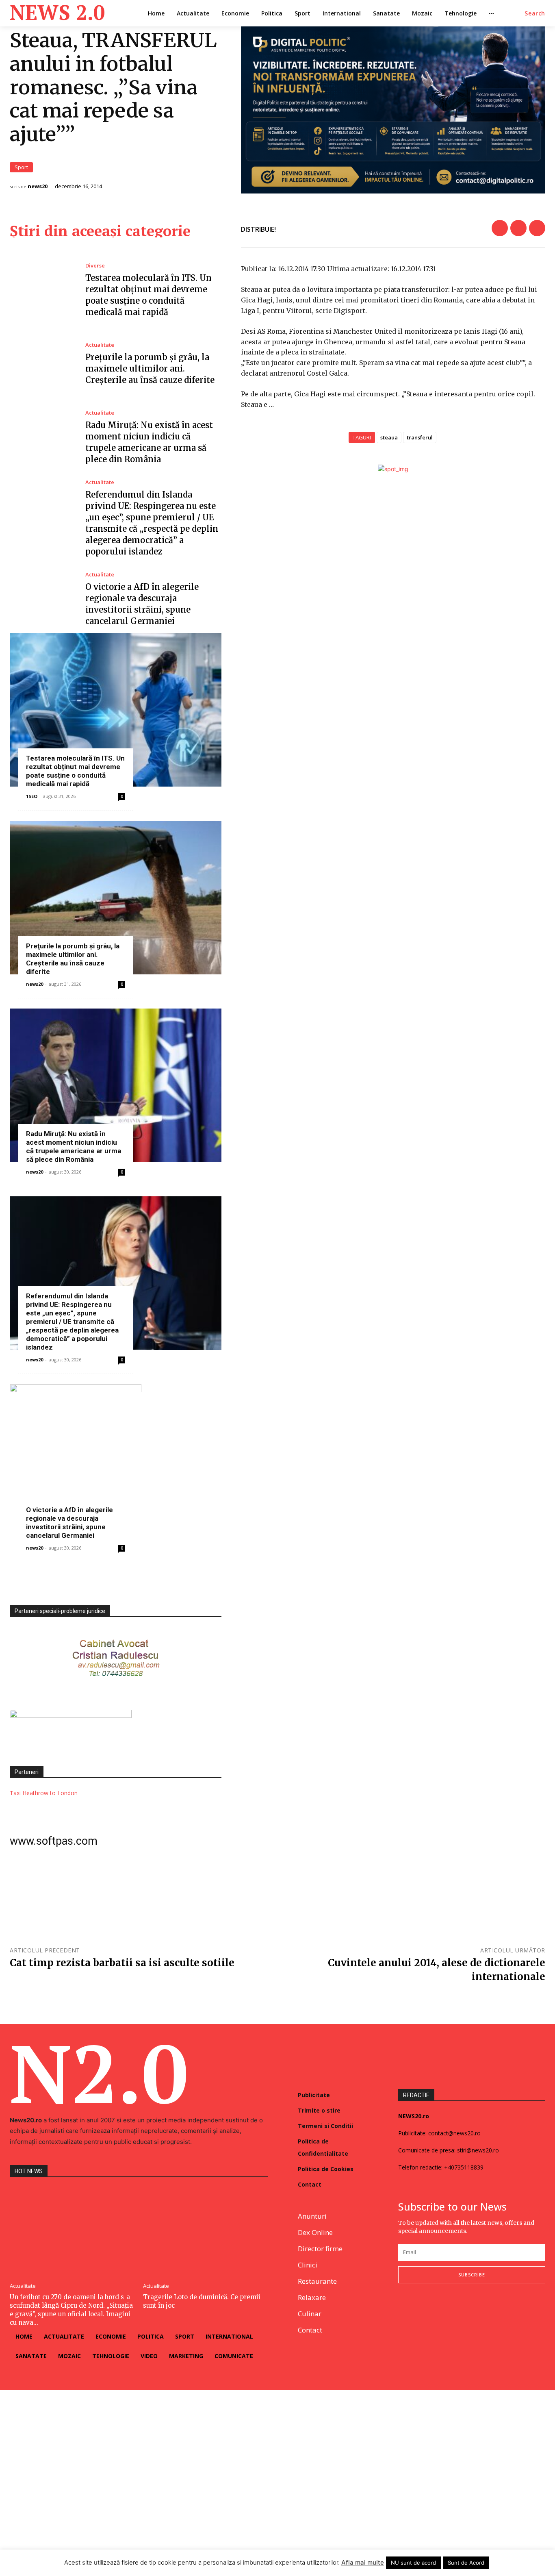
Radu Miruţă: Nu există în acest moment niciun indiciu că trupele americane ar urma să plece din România (74, 1147)
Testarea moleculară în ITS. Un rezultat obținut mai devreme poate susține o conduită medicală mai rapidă (75, 771)
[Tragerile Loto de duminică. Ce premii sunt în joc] (206, 2231)
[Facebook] (500, 228)
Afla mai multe (363, 2562)
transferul (420, 437)
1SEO (32, 796)
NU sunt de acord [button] (413, 2563)
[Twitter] (518, 228)
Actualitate (100, 345)
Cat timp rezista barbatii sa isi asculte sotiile (122, 1963)
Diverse (95, 266)
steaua (389, 437)
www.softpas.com (54, 1841)
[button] (535, 13)
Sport (21, 167)
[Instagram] (422, 2310)
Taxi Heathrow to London (44, 1793)
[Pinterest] (537, 228)
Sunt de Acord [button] (466, 2563)
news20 (38, 186)
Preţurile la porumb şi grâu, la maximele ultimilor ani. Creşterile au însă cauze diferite (150, 368)
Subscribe (472, 2275)
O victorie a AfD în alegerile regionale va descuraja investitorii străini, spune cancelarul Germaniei (69, 1523)
